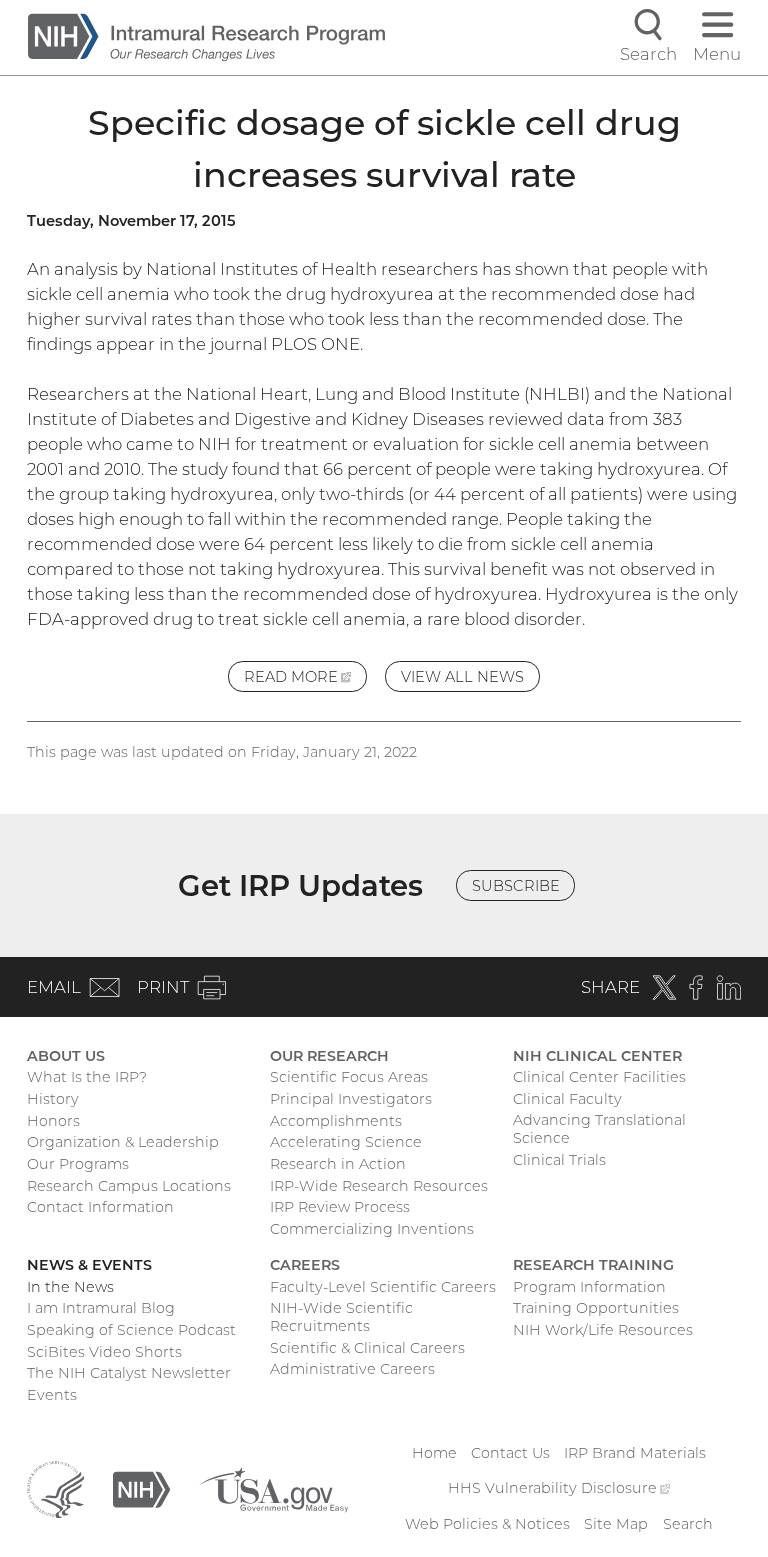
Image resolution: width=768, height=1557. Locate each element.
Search (688, 1524)
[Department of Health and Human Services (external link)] (55, 1488)
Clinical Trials (559, 1160)
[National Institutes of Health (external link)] (141, 1488)
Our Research (329, 1056)
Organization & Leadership (123, 1142)
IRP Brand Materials (635, 1453)
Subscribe (516, 886)
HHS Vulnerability (559, 1488)
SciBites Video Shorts (104, 1352)
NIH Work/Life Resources (603, 1330)
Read (305, 680)
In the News (70, 1287)
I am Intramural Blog (101, 1308)
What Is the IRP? (87, 1077)
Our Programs (78, 1164)
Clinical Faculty (567, 1099)
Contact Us (510, 1453)
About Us (66, 1056)
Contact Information (100, 1207)
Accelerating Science (346, 1142)
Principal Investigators (351, 1099)
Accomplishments (336, 1121)
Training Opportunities (596, 1308)
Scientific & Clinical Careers (367, 1348)
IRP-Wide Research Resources (379, 1186)
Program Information (589, 1287)
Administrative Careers (352, 1369)
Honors (53, 1121)
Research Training (593, 1265)
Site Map (616, 1524)
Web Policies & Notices (487, 1524)
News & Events (89, 1265)
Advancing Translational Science (599, 1129)
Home (434, 1453)
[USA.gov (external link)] (273, 1488)
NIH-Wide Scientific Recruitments (341, 1317)
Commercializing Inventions (372, 1229)
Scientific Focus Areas (349, 1077)
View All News (462, 677)
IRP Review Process (340, 1207)
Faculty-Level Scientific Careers (383, 1287)
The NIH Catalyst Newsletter (129, 1373)
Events (52, 1395)
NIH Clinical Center (597, 1056)
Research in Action (338, 1164)
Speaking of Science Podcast (131, 1330)
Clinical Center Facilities (599, 1077)
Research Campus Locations (129, 1186)
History (53, 1099)
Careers (305, 1265)
